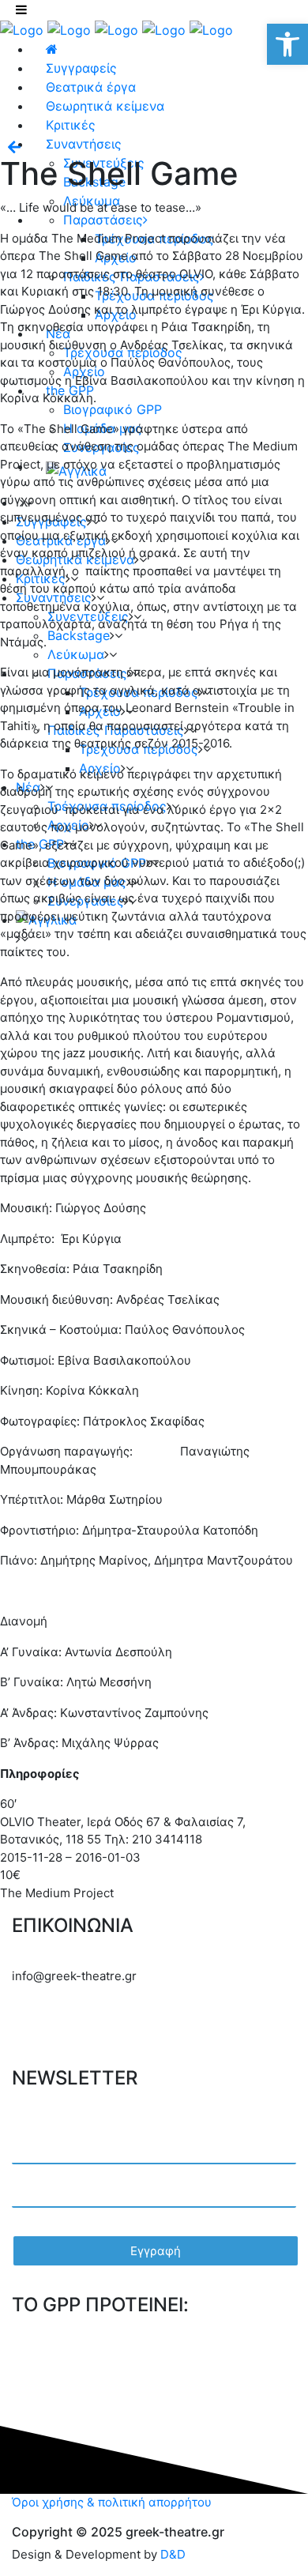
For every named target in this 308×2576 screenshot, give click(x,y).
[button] (287, 44)
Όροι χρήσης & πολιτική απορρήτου (112, 2502)
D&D (173, 2554)
